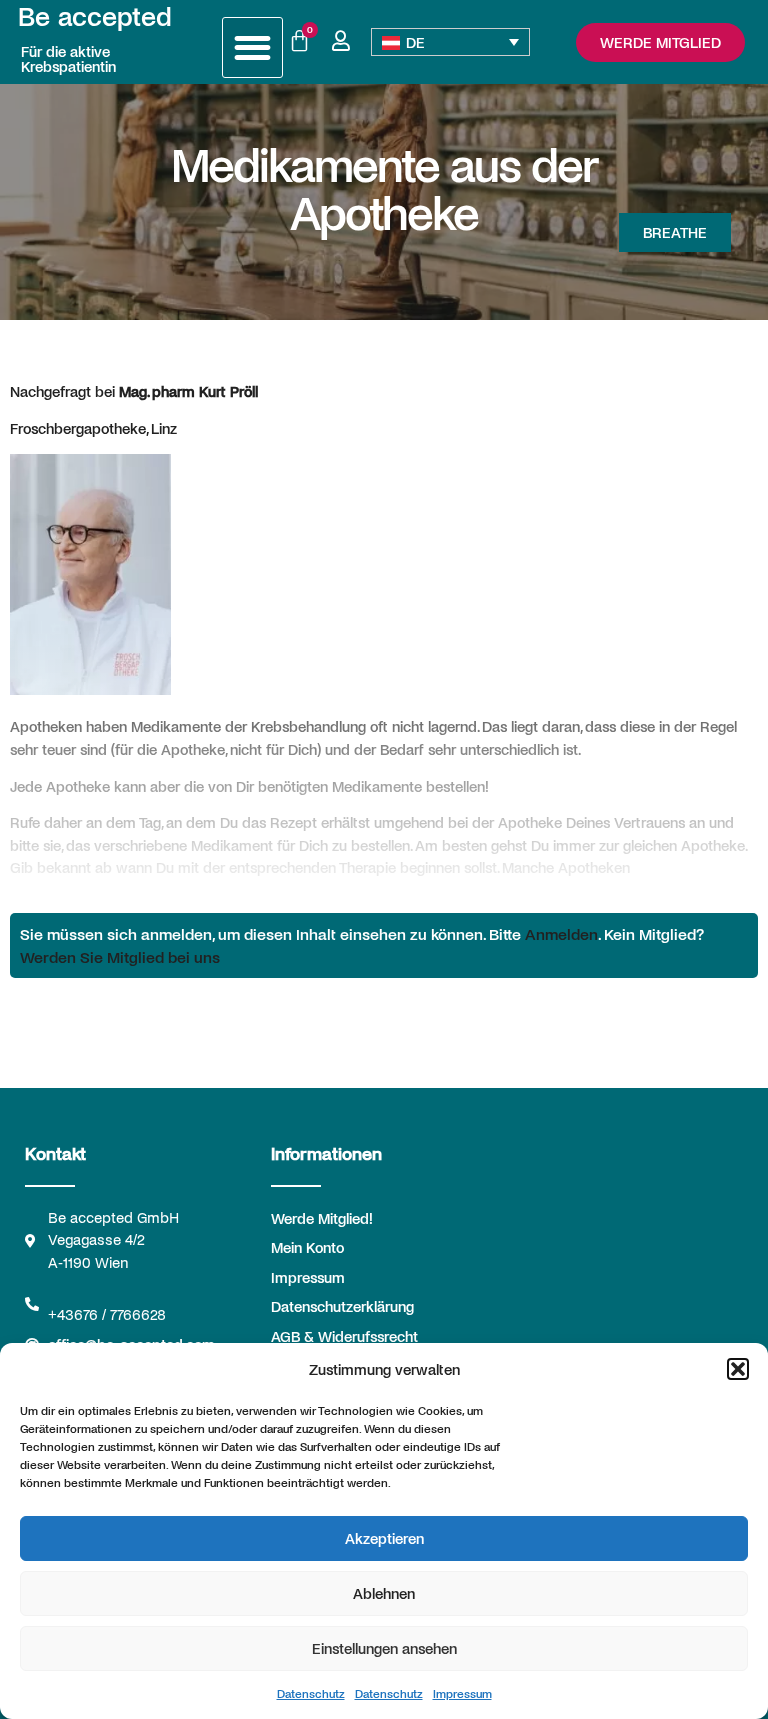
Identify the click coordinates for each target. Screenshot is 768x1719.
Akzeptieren (384, 1538)
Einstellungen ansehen (384, 1648)
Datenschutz (311, 1693)
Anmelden (561, 933)
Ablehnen (384, 1593)
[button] (738, 1369)
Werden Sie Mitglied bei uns (120, 956)
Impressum (462, 1693)
